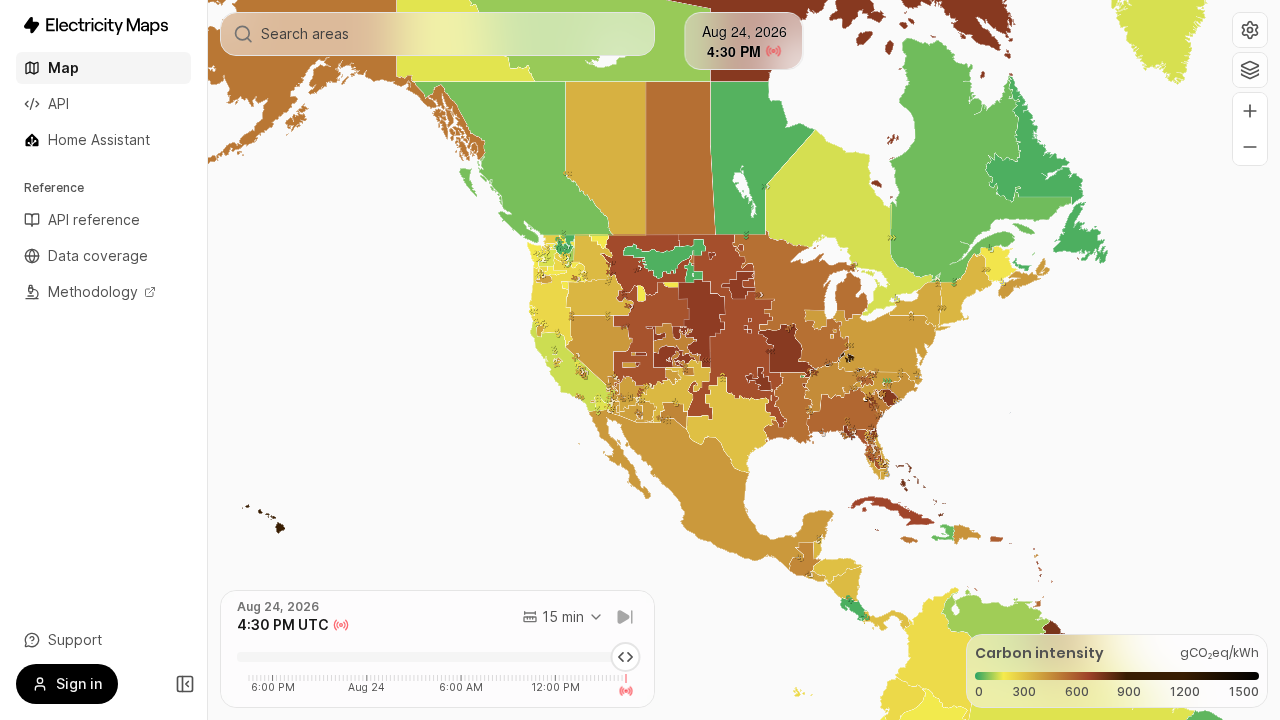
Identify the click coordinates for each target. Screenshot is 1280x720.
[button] (1250, 30)
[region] (744, 360)
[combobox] (563, 617)
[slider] (626, 657)
